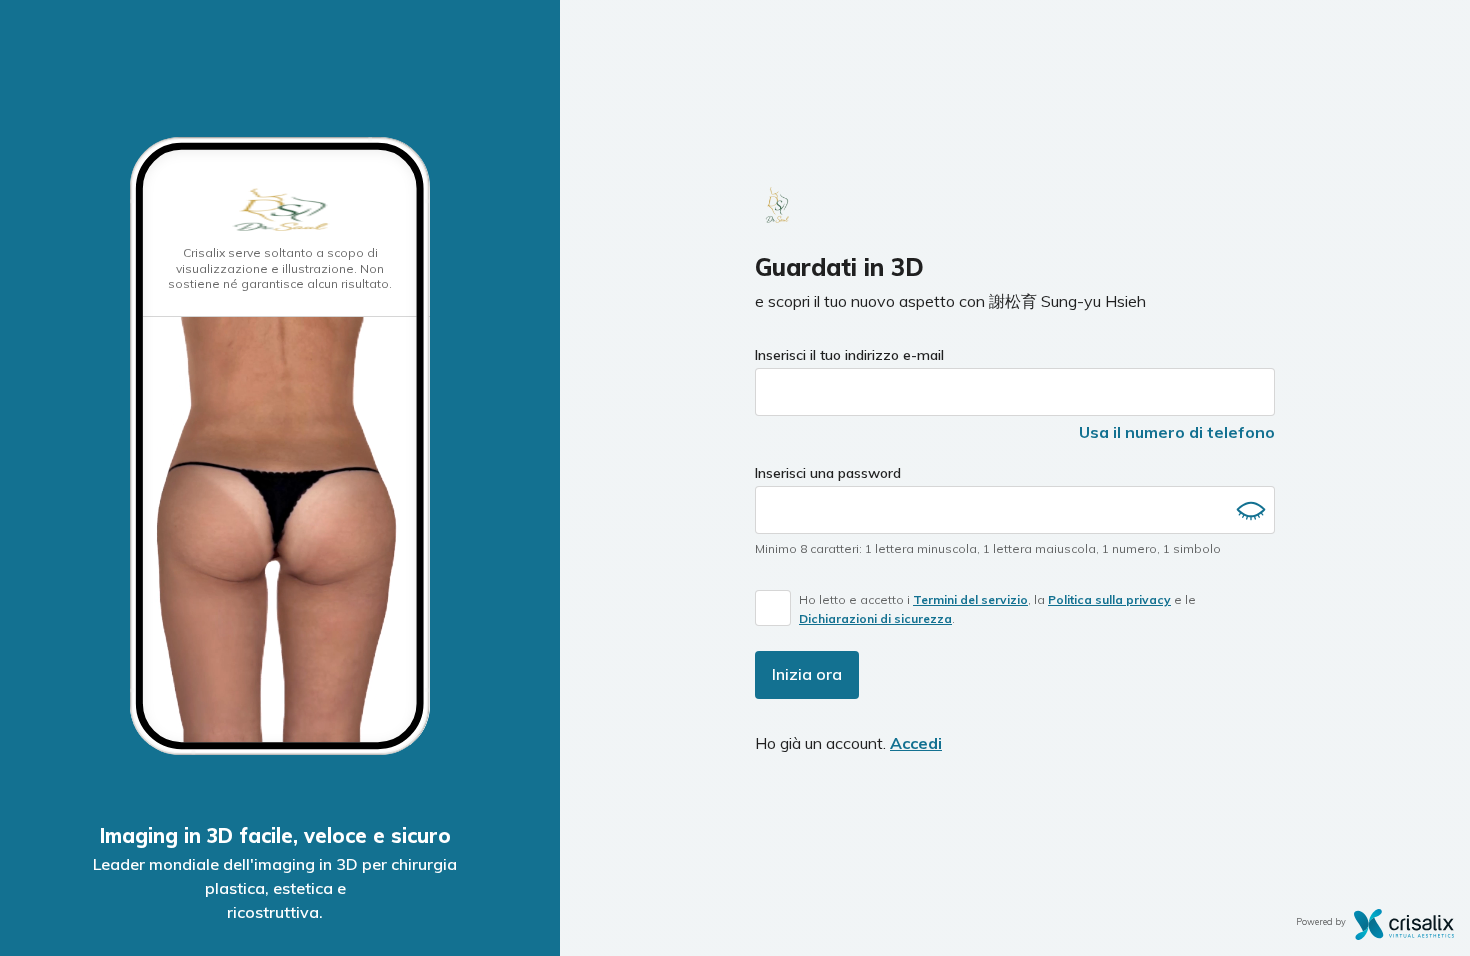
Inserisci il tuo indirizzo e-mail (849, 355)
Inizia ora (807, 674)
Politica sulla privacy (1109, 599)
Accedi (916, 743)
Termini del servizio (970, 599)
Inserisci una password (828, 473)
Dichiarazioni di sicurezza (875, 618)
